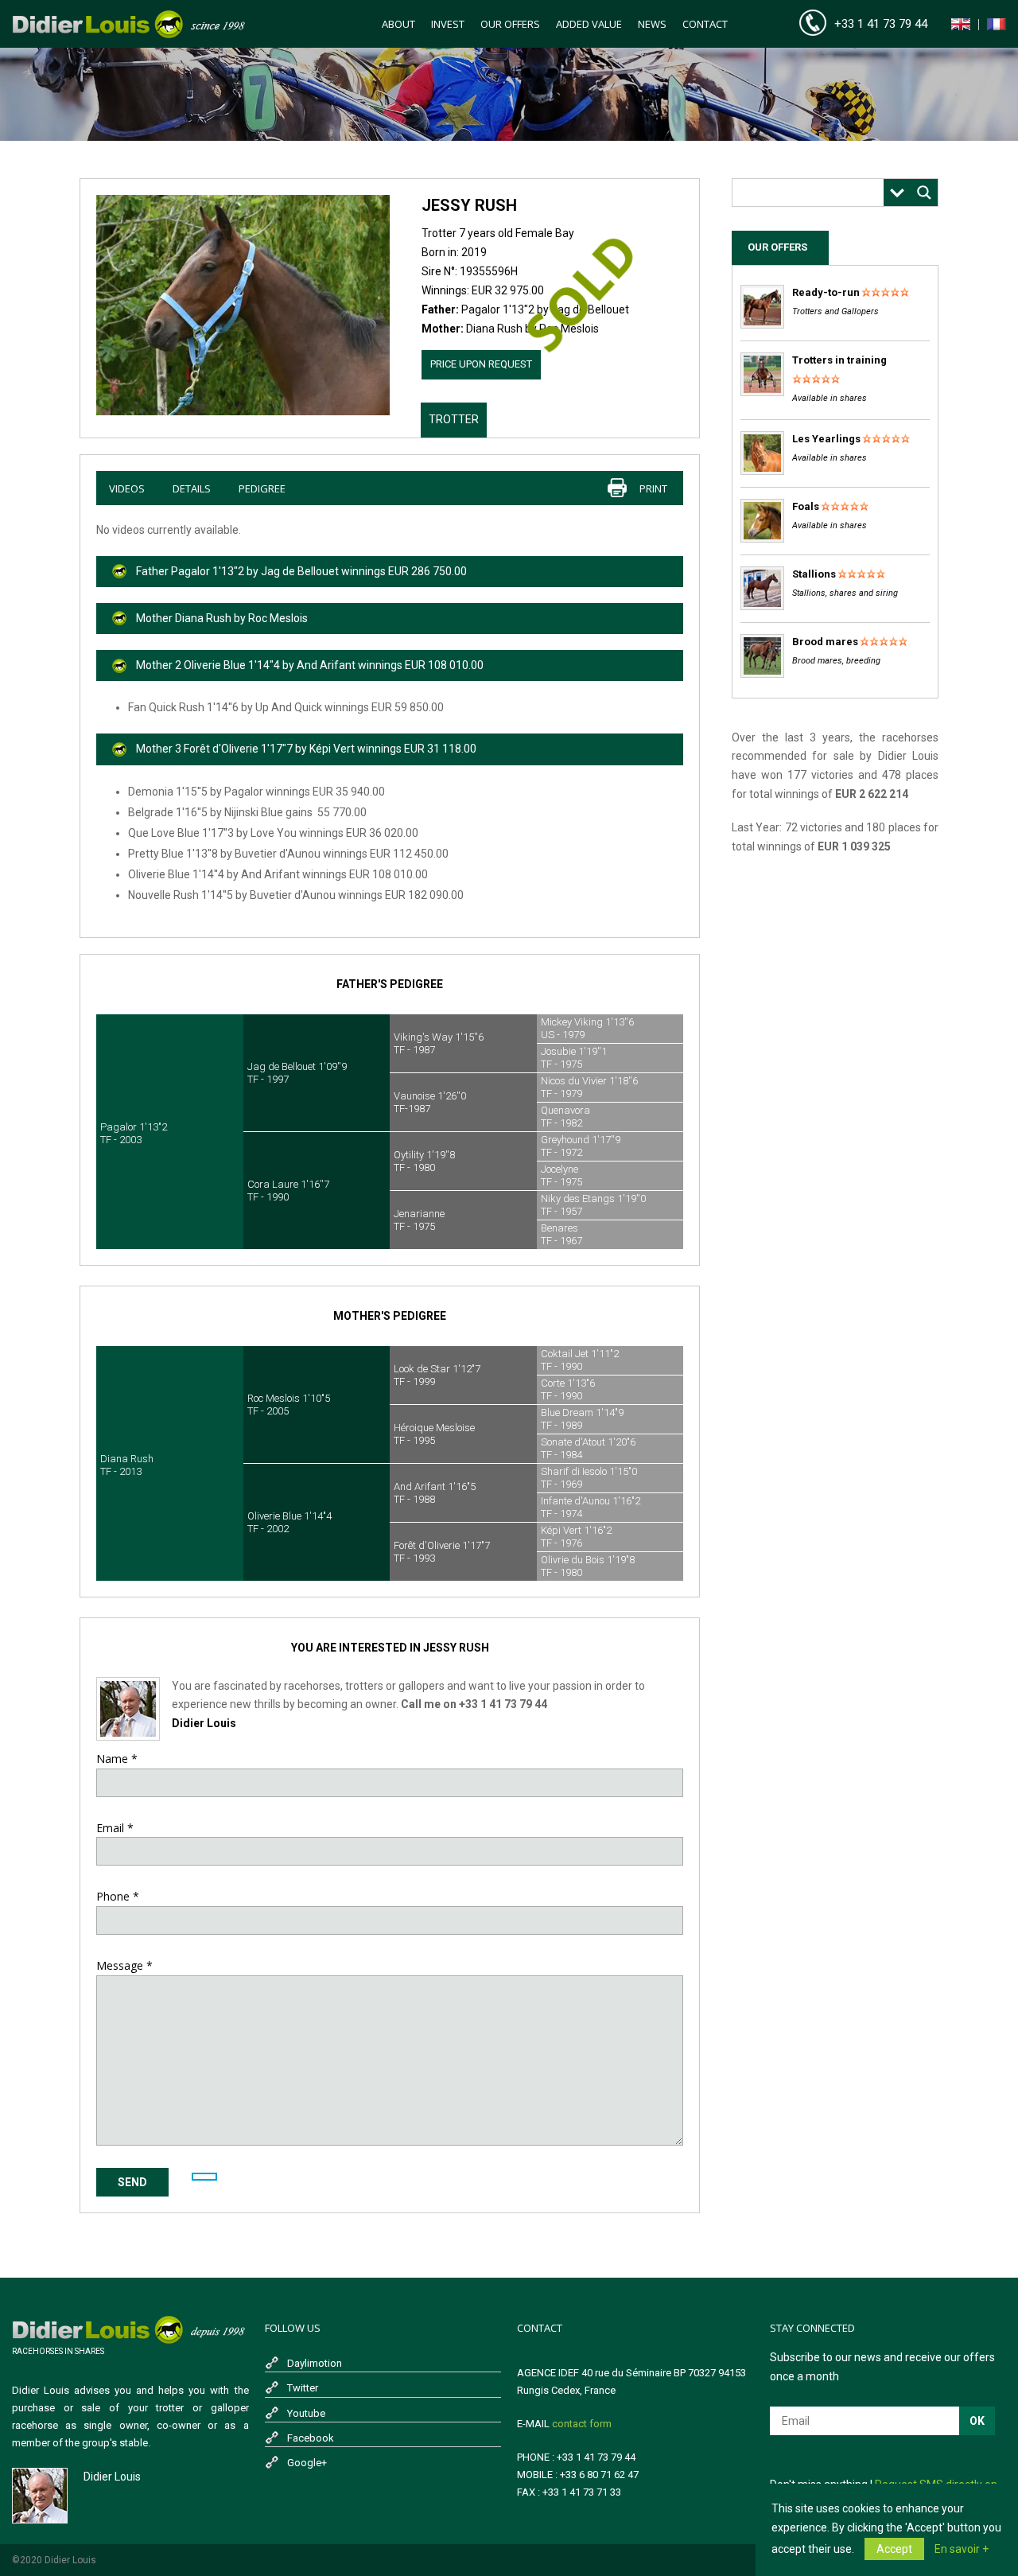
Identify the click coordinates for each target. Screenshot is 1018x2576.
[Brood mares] (762, 674)
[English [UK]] (961, 27)
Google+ (307, 2463)
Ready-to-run (826, 292)
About (398, 24)
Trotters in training (839, 360)
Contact (705, 24)
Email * (115, 1828)
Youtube (306, 2413)
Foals (806, 506)
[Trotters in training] (762, 393)
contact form (582, 2424)
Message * (124, 1965)
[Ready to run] (762, 325)
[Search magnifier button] (924, 193)
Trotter (454, 419)
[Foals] (762, 539)
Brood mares (825, 642)
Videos (127, 488)
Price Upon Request (481, 364)
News (652, 24)
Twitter (303, 2388)
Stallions (814, 574)
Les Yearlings (826, 439)
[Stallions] (762, 607)
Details (192, 488)
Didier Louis (204, 1723)
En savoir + (962, 2549)
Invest (448, 24)
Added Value (589, 24)
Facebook (311, 2438)
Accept (894, 2549)
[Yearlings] (762, 471)
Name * (117, 1759)
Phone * (118, 1896)
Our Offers (510, 24)
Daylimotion (315, 2363)
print (653, 488)
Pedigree (262, 488)
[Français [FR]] (997, 27)
